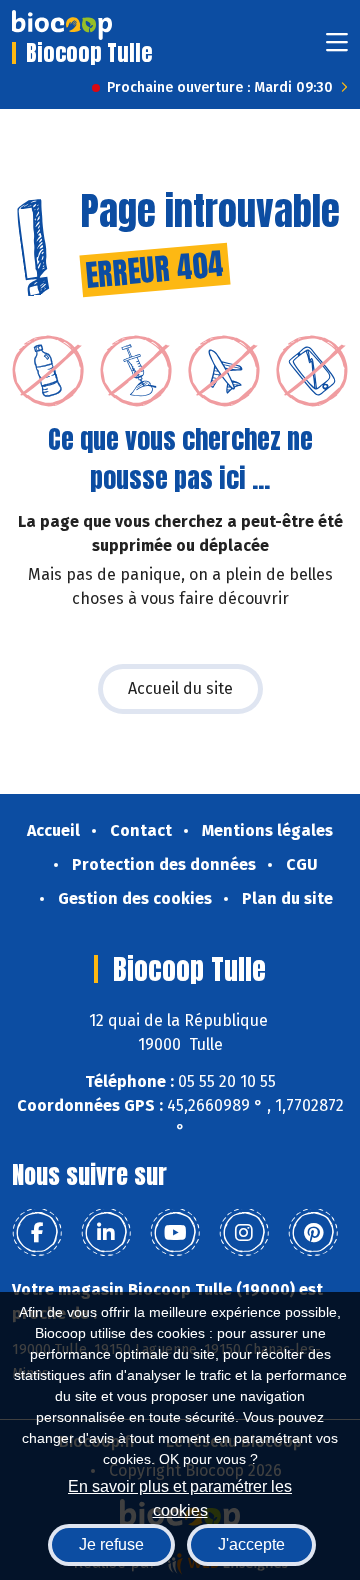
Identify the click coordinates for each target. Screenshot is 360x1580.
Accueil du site (180, 688)
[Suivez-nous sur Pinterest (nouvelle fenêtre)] (313, 1233)
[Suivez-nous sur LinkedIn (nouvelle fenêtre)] (106, 1233)
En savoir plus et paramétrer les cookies (180, 1496)
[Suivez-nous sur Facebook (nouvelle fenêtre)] (37, 1233)
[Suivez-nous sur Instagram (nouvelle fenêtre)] (244, 1233)
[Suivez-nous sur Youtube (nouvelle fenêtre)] (175, 1233)
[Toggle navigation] (337, 48)
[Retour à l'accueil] (62, 25)
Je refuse (111, 1544)
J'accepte (251, 1544)
